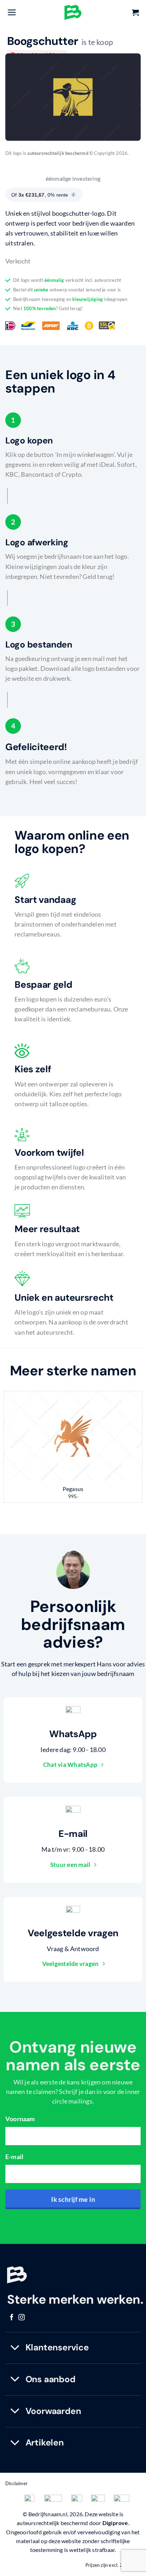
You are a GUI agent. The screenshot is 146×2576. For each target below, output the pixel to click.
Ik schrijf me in (73, 2199)
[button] (12, 12)
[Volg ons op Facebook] (12, 2318)
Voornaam (20, 2119)
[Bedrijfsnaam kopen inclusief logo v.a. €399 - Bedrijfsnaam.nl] (73, 12)
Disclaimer (16, 2483)
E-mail (14, 2157)
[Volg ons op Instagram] (22, 2318)
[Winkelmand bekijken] (135, 12)
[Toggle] (15, 2348)
